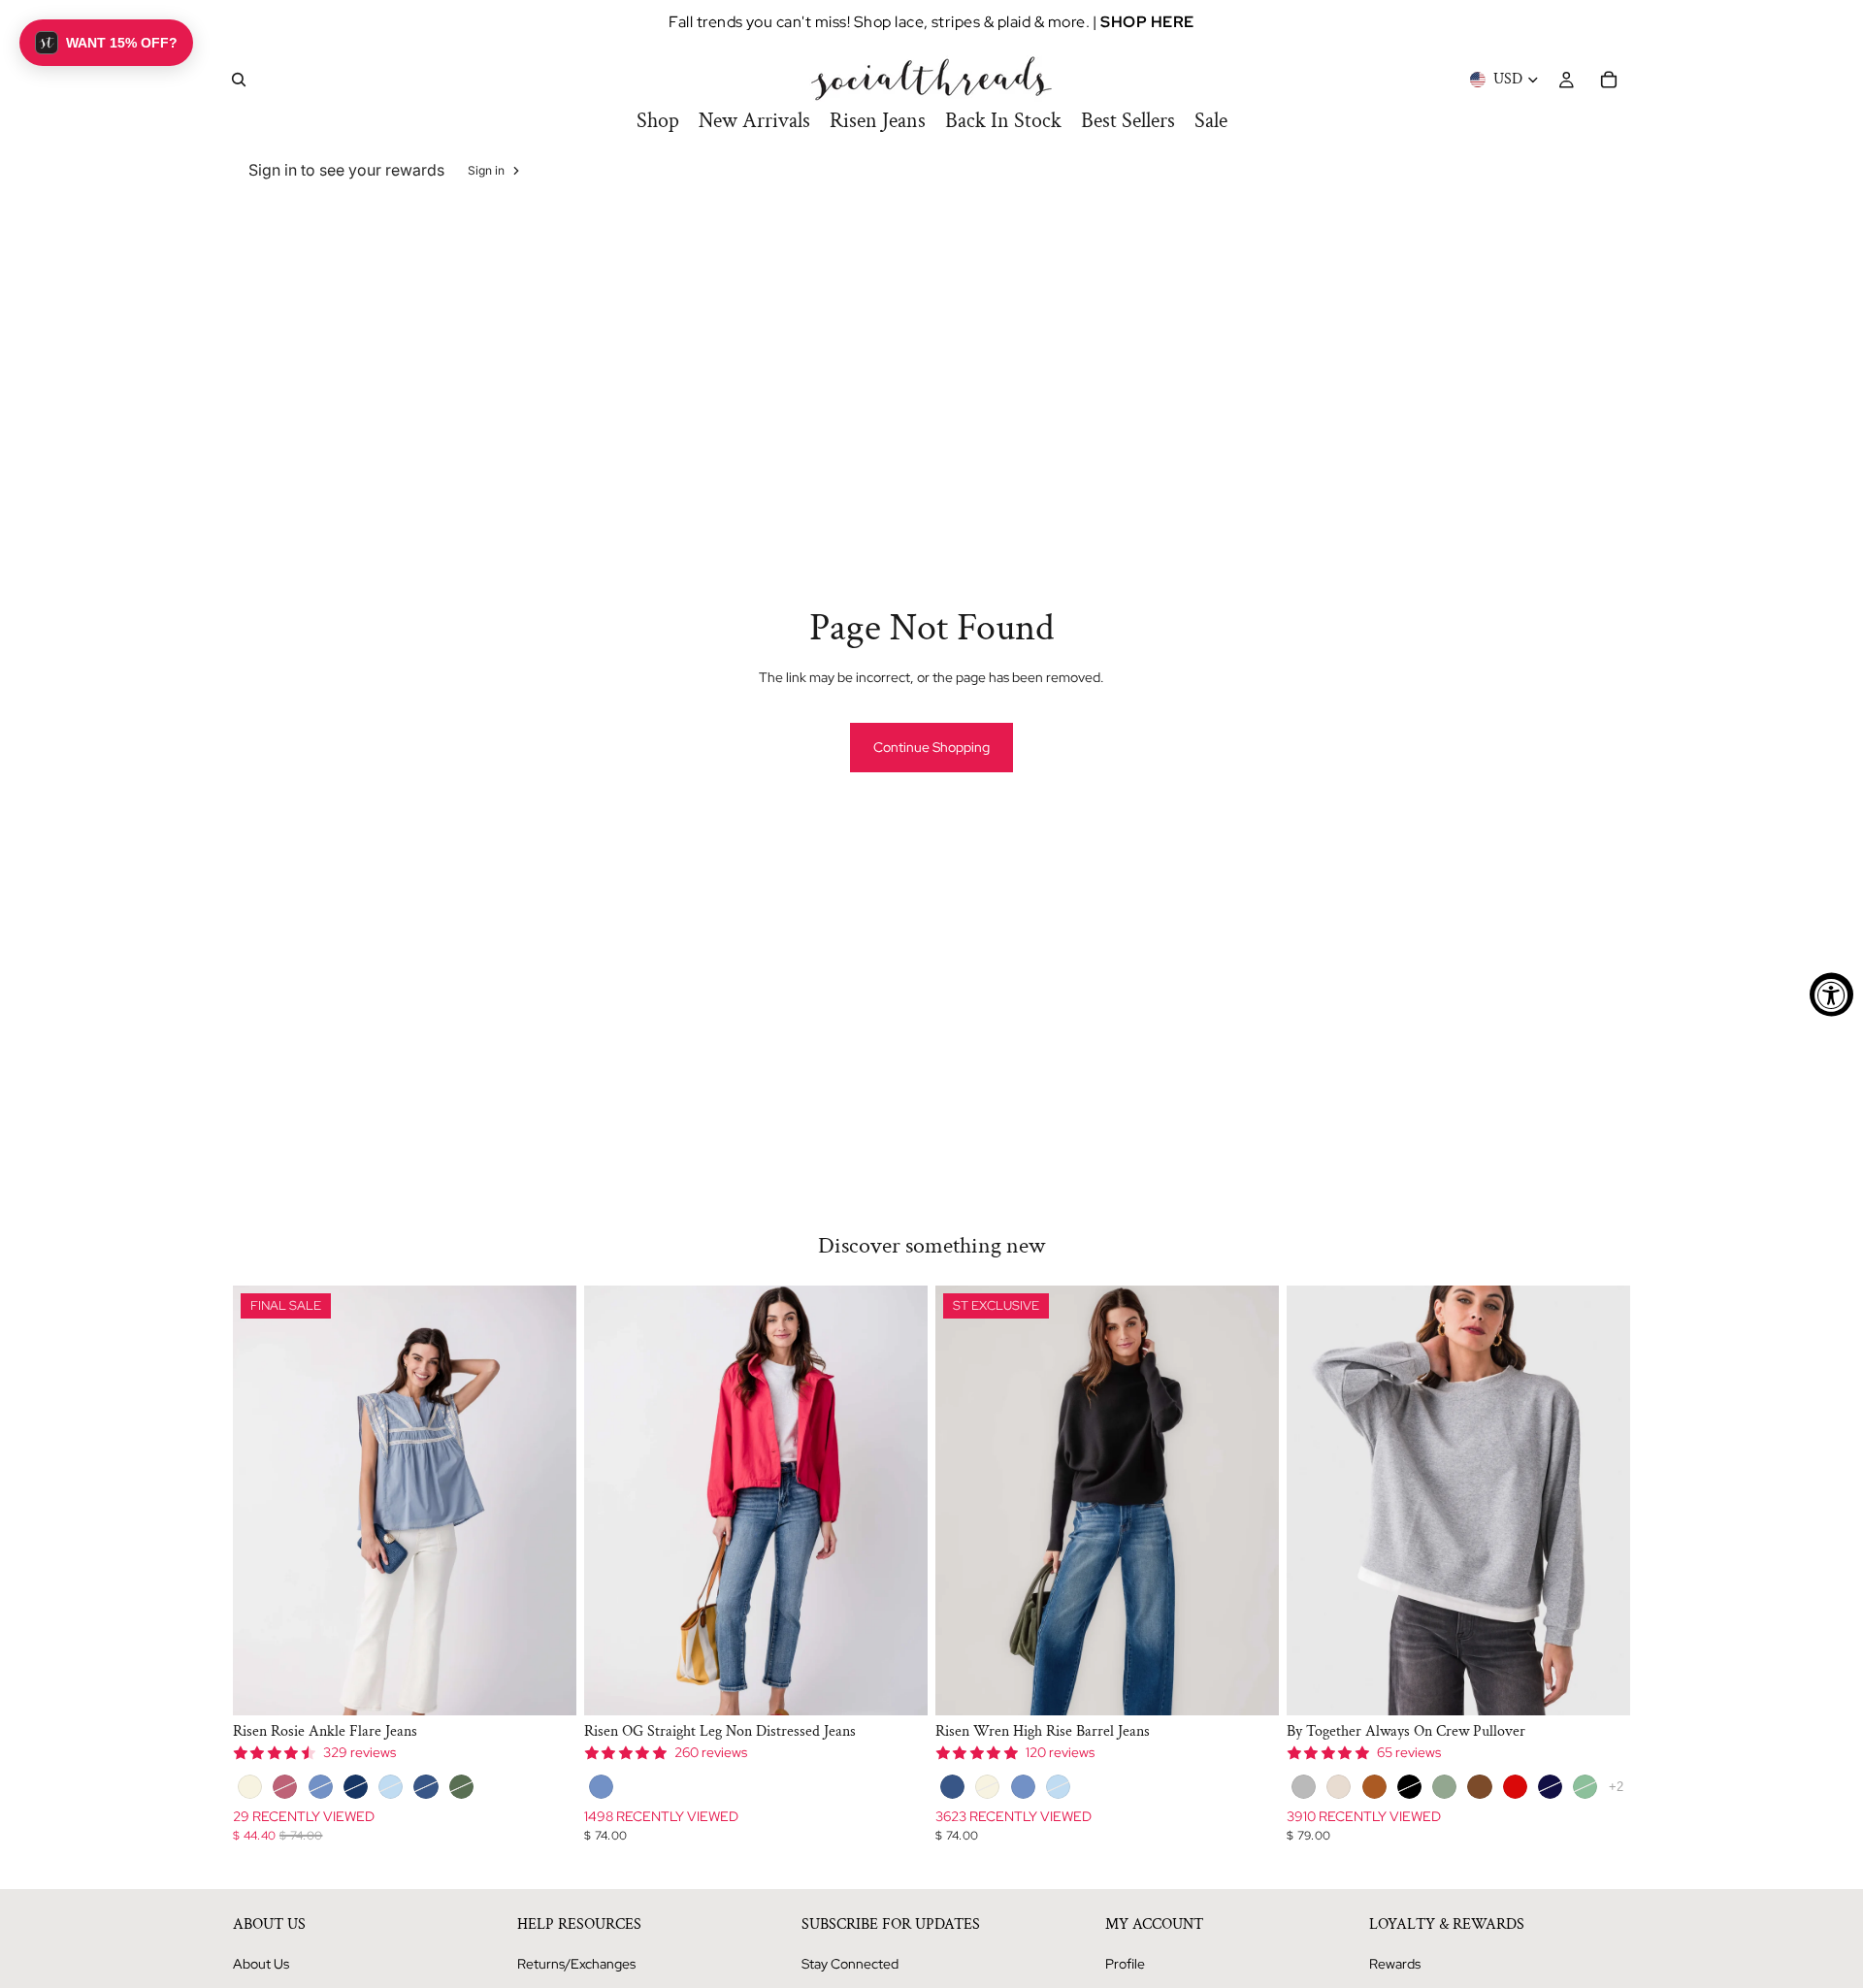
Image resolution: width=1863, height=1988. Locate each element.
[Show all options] (1616, 1787)
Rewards (1395, 1964)
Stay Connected (850, 1964)
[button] (106, 43)
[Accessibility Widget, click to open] (1831, 994)
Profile (1125, 1964)
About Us (261, 1964)
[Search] (239, 80)
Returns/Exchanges (576, 1964)
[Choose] (546, 1685)
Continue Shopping (931, 747)
